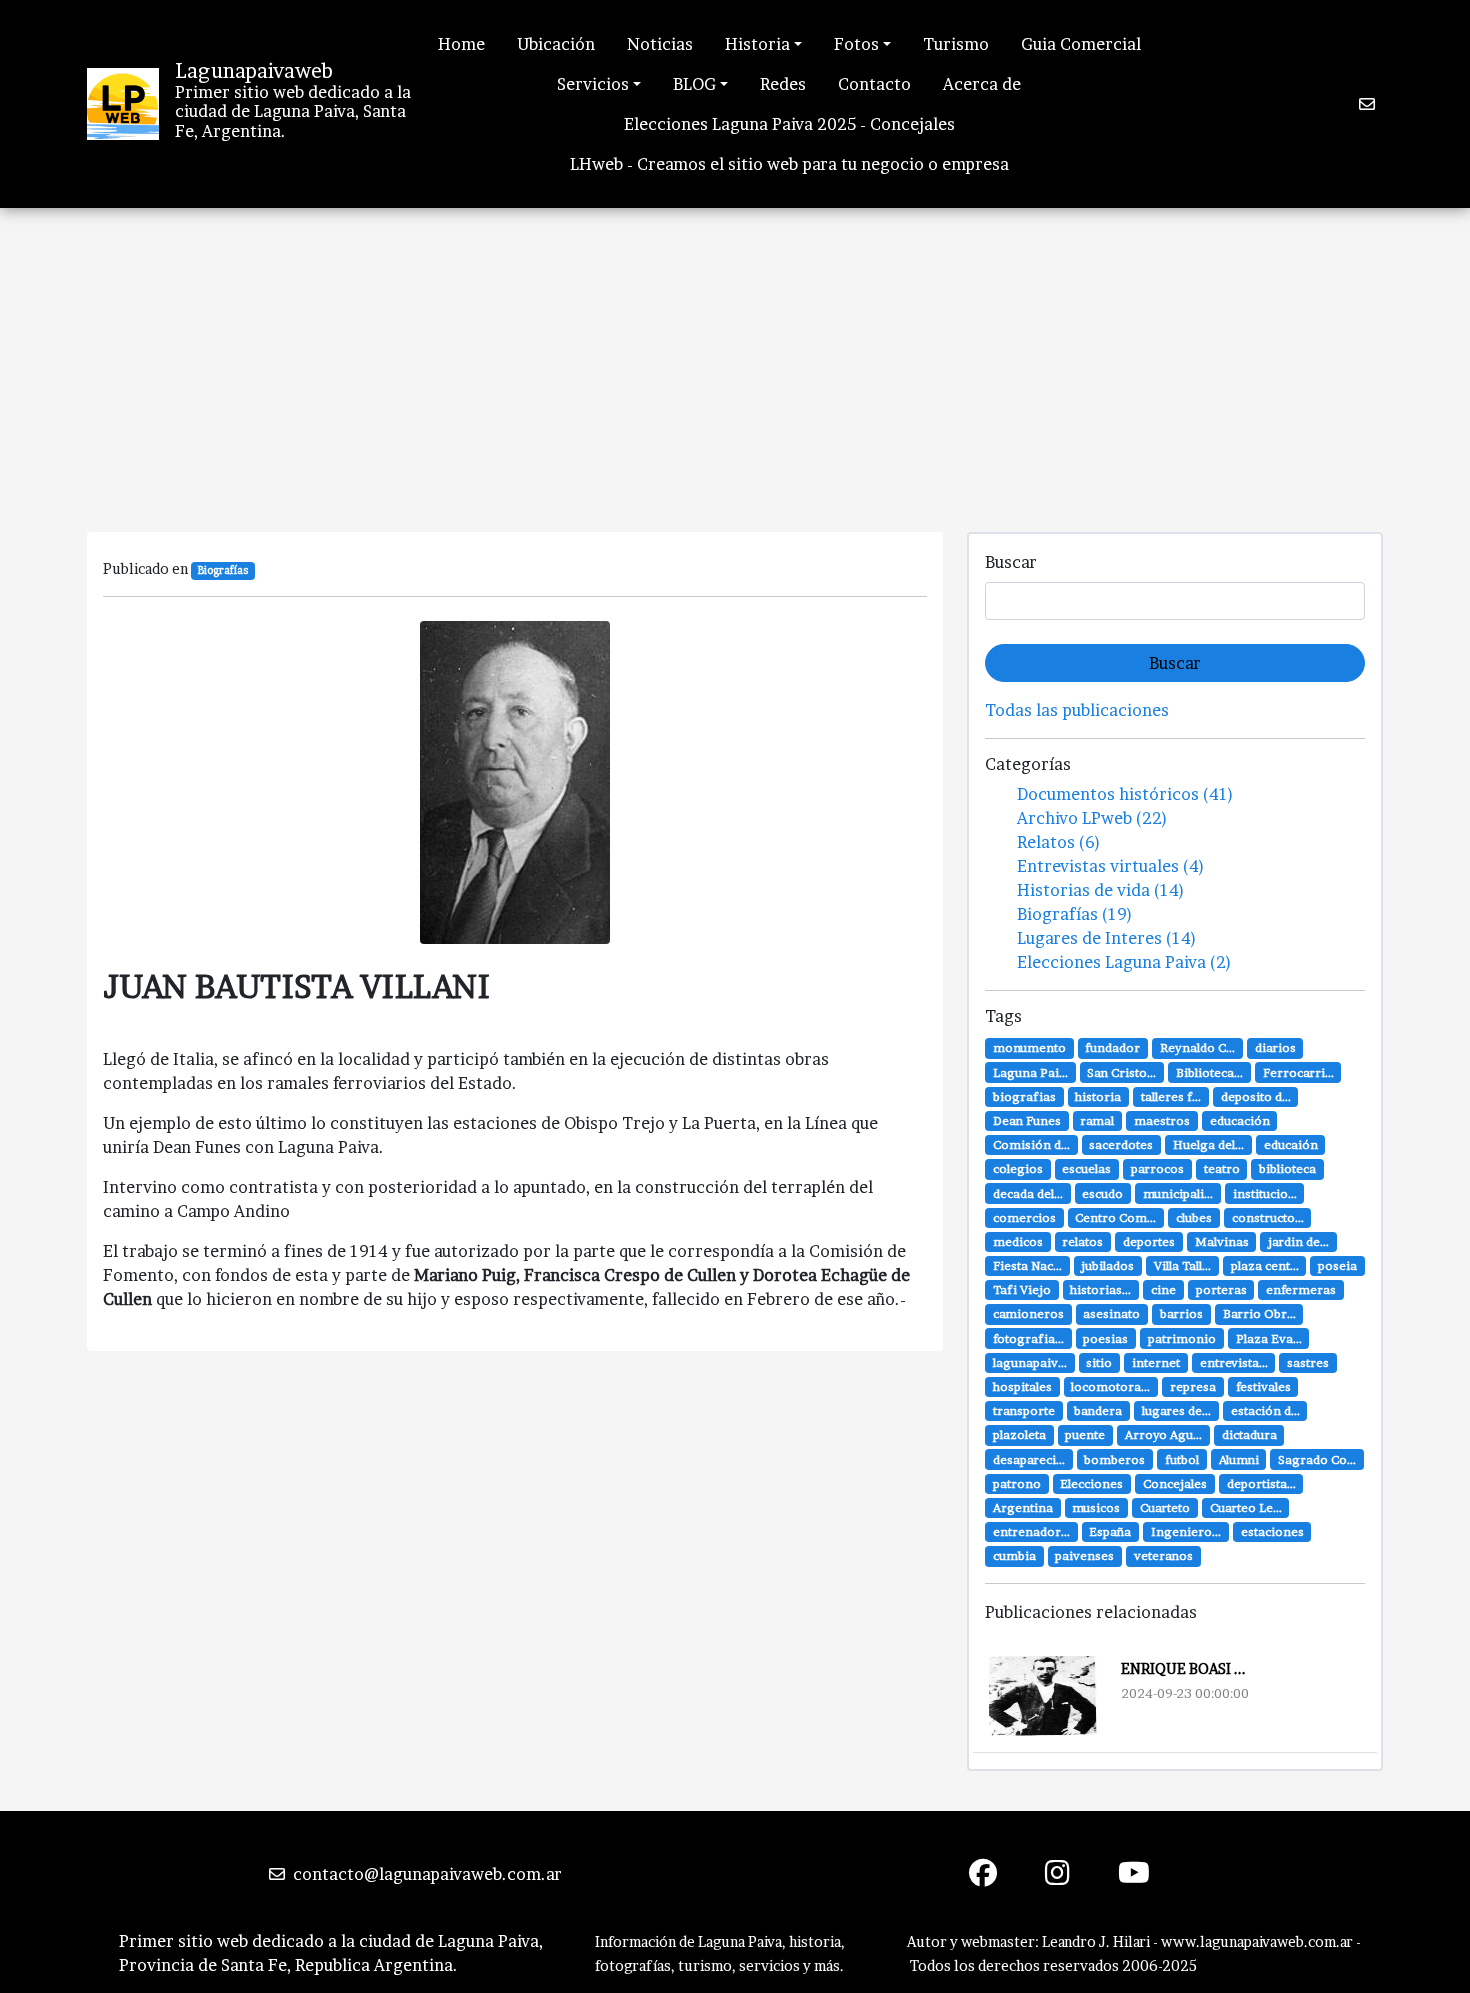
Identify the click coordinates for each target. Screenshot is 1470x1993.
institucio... (1265, 1193)
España (1110, 1531)
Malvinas (1222, 1241)
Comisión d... (1031, 1144)
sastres (1308, 1362)
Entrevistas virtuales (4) (1111, 866)
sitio (1099, 1362)
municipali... (1178, 1193)
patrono (1017, 1483)
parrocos (1157, 1168)
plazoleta (1019, 1434)
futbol (1182, 1459)
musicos (1096, 1507)
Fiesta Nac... (1027, 1265)
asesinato (1111, 1313)
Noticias (660, 44)
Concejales (1175, 1483)
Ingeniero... (1186, 1531)
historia (1098, 1096)
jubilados (1107, 1265)
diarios (1275, 1047)
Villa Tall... (1182, 1265)
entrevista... (1234, 1362)
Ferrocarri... (1298, 1072)
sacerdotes (1121, 1144)
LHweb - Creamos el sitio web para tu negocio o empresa (789, 164)
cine (1163, 1289)
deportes (1149, 1241)
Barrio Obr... (1259, 1313)
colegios (1018, 1168)
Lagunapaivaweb (254, 71)
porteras (1221, 1289)
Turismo (956, 44)
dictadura (1249, 1434)
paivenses (1084, 1555)
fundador (1112, 1047)
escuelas (1086, 1168)
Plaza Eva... (1269, 1338)
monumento (1029, 1047)
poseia (1337, 1265)
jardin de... (1298, 1241)
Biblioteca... (1209, 1072)
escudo (1102, 1193)
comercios (1024, 1217)
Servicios (593, 84)
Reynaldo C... (1197, 1047)
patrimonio (1182, 1338)
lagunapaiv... (1030, 1362)
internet (1156, 1362)
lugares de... (1176, 1410)
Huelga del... (1208, 1144)
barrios (1181, 1313)
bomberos (1114, 1459)
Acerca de (982, 84)
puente (1085, 1434)
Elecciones (1091, 1483)
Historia (757, 44)
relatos (1082, 1241)
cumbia (1014, 1555)
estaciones (1272, 1531)
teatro (1222, 1168)
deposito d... (1256, 1096)
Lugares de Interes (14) (1107, 938)
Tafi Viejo (1022, 1289)
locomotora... (1110, 1386)
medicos (1018, 1241)
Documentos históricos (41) (1125, 794)
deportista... (1261, 1483)
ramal (1097, 1120)
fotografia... (1028, 1338)
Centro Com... (1115, 1217)
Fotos (856, 44)
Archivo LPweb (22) (1092, 818)
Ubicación (556, 44)
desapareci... (1029, 1459)
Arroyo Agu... (1163, 1434)
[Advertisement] (735, 358)
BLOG (694, 84)
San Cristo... (1121, 1072)
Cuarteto (1165, 1507)
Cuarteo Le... (1246, 1507)
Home (461, 44)
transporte (1024, 1410)
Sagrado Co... (1317, 1459)
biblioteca (1287, 1168)
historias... (1100, 1289)
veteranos (1163, 1555)
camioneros (1028, 1313)
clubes (1194, 1217)
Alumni (1239, 1459)
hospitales (1022, 1386)
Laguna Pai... (1030, 1072)
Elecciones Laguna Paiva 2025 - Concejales (789, 124)
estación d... (1265, 1410)
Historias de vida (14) (1101, 890)
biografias (1024, 1096)
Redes (783, 84)
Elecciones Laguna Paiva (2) (1124, 962)
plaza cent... (1265, 1265)
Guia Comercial (1081, 44)
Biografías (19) (1075, 914)
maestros (1162, 1120)
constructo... (1268, 1217)
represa (1193, 1386)
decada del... (1028, 1193)
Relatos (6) (1059, 842)
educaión (1291, 1144)
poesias (1105, 1338)
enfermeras (1301, 1289)
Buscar (1011, 562)
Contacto (874, 84)
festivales (1263, 1386)
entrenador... (1031, 1531)
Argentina (1023, 1507)
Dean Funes (1027, 1120)
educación (1240, 1120)
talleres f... (1171, 1096)
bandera (1098, 1410)
